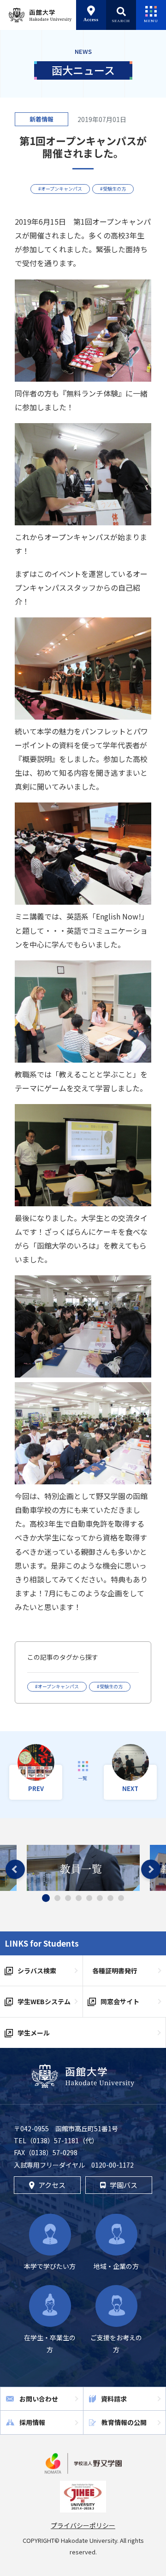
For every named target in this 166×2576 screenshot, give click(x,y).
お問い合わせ (39, 2399)
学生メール (34, 2033)
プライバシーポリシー (83, 2525)
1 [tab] (46, 1898)
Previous (15, 1869)
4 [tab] (79, 1898)
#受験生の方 (113, 189)
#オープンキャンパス (60, 189)
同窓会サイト (120, 2001)
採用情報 (32, 2422)
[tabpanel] (83, 1868)
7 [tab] (110, 1898)
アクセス (52, 2185)
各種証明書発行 (115, 1971)
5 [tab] (89, 1898)
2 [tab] (57, 1898)
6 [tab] (100, 1898)
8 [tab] (121, 1898)
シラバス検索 (37, 1971)
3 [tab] (68, 1898)
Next (151, 1869)
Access (91, 20)
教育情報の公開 (124, 2422)
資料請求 (114, 2399)
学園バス (124, 2185)
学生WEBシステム (44, 2001)
